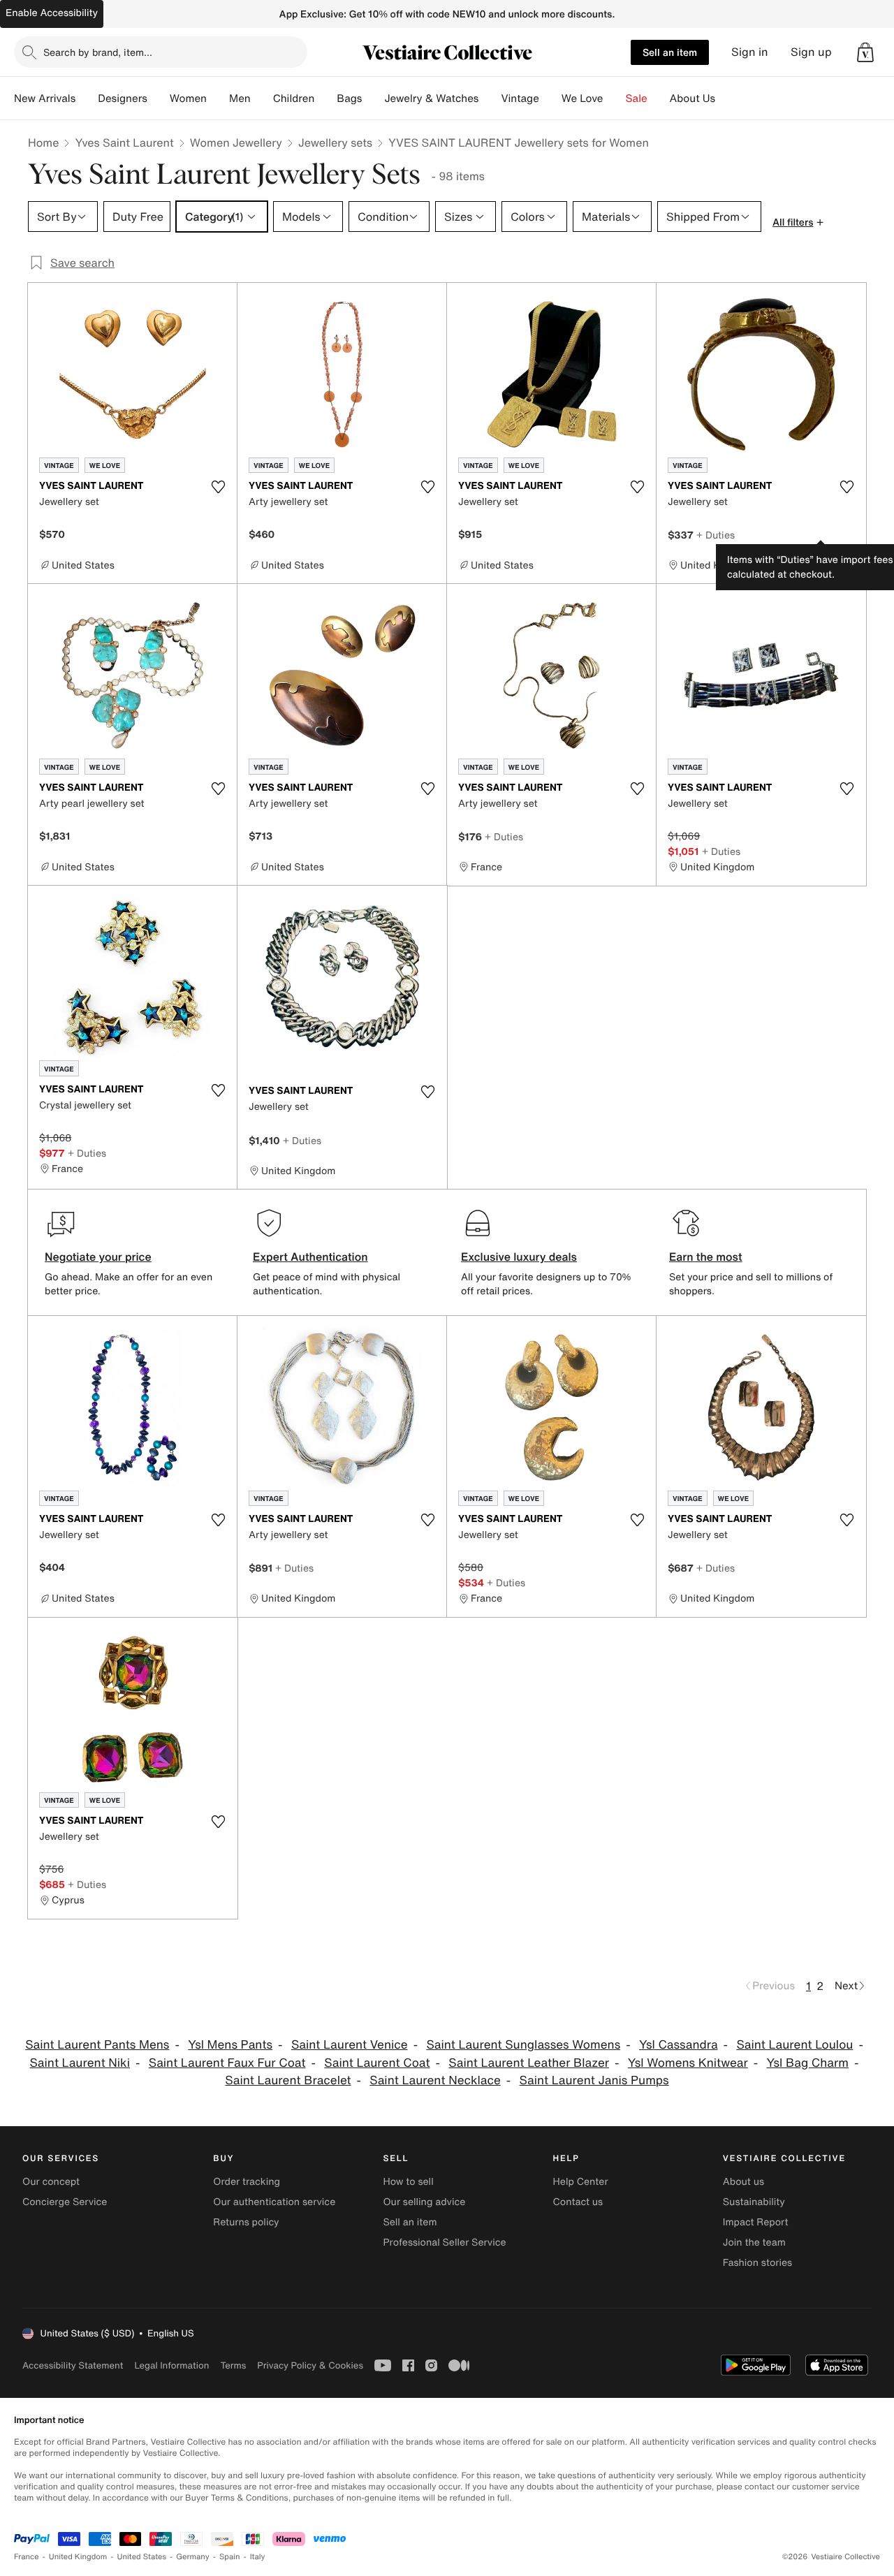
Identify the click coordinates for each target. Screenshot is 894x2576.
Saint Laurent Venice (350, 2045)
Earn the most (706, 1257)
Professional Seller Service (444, 2242)
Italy (258, 2557)
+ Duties (716, 535)
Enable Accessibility (52, 13)
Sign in (750, 52)
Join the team (754, 2242)
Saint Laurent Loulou (794, 2045)
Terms (233, 2365)
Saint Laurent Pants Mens (97, 2045)
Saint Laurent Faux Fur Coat (227, 2063)
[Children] (325, 98)
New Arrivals (45, 98)
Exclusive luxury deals (519, 1257)
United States (142, 2557)
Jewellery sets (335, 142)
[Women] (218, 98)
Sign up (811, 52)
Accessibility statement (73, 2365)
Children (294, 98)
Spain (230, 2557)
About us (743, 2182)
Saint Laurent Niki (80, 2063)
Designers (123, 98)
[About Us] (726, 98)
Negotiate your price (98, 1257)
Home (43, 142)
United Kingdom (78, 2557)
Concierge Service (65, 2202)
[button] (865, 52)
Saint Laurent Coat (377, 2063)
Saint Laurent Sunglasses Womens (523, 2045)
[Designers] (159, 98)
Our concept (51, 2182)
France (27, 2557)
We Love (582, 98)
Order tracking (247, 2182)
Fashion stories (757, 2263)
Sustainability (754, 2202)
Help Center (581, 2182)
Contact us (578, 2202)
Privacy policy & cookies (310, 2365)
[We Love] (615, 98)
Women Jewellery (236, 142)
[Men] (262, 98)
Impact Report (756, 2222)
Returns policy (246, 2222)
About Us (693, 98)
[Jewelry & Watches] (490, 98)
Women (188, 98)
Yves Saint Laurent (124, 142)
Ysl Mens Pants (230, 2045)
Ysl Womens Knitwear (688, 2063)
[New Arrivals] (87, 98)
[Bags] (373, 98)
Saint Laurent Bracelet (288, 2080)
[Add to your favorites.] (218, 487)
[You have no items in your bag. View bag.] (865, 52)
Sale (637, 98)
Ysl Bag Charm (808, 2063)
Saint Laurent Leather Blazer (529, 2063)
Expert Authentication (310, 1257)
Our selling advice (424, 2202)
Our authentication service (274, 2202)
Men (240, 98)
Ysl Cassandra (679, 2045)
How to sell (408, 2182)
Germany (193, 2557)
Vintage (520, 98)
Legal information (171, 2365)
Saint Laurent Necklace (435, 2080)
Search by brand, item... (98, 52)
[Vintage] (550, 98)
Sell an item (670, 52)
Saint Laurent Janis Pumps (594, 2080)
